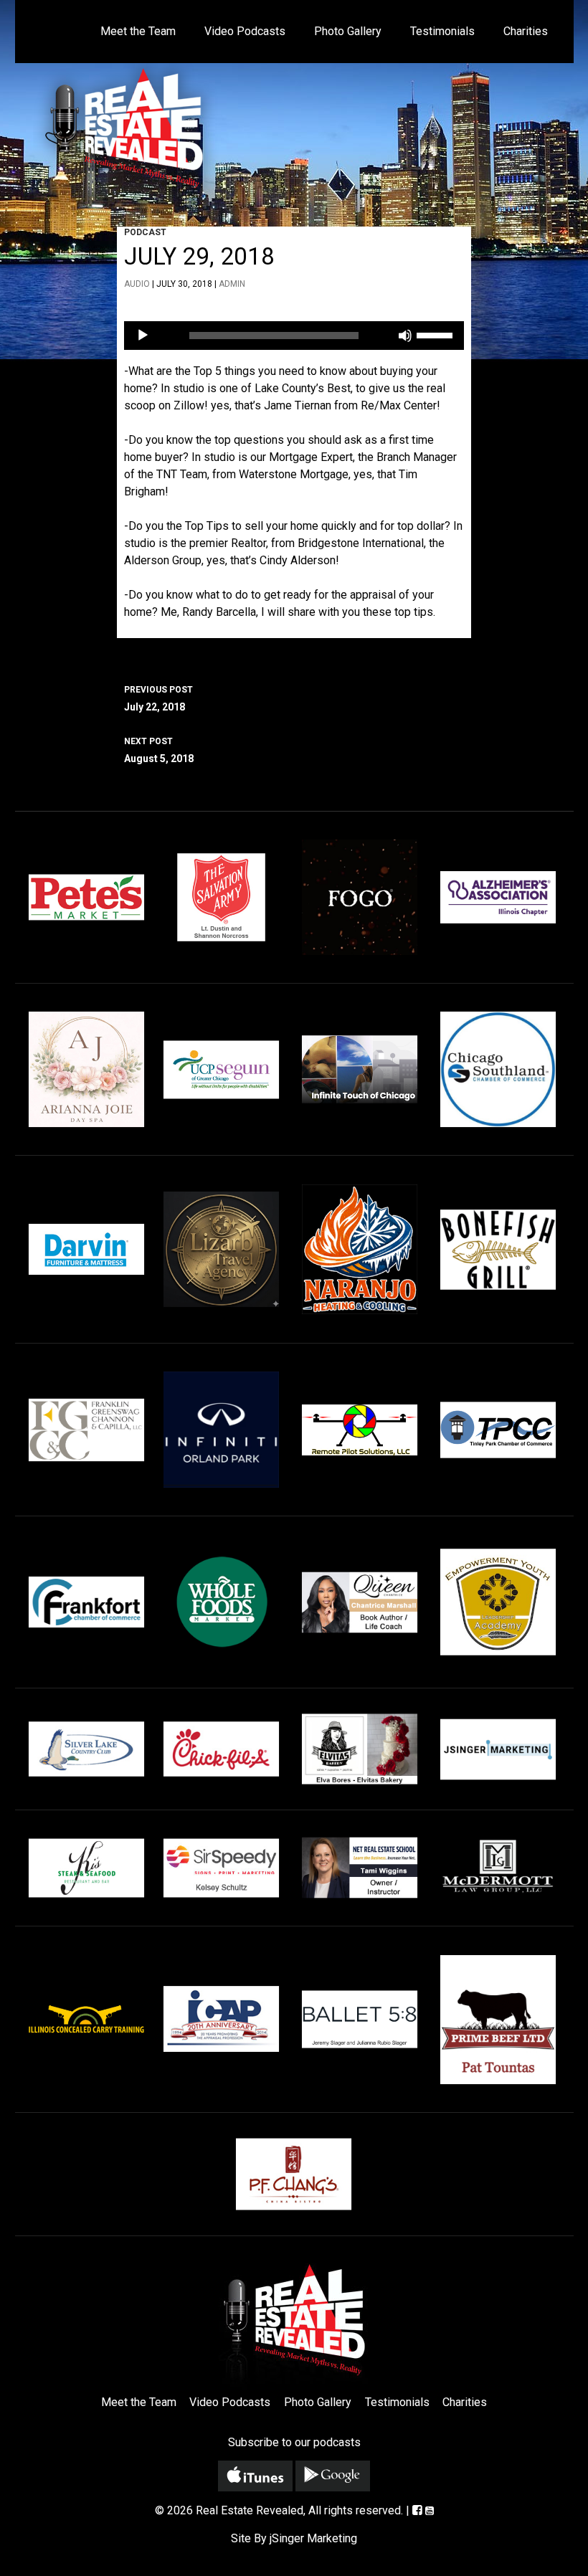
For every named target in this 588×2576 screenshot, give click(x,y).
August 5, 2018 (159, 750)
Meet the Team (138, 31)
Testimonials (442, 31)
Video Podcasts (245, 31)
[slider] (437, 334)
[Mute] (405, 336)
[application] (294, 336)
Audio (137, 284)
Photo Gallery (348, 31)
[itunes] (255, 2476)
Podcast (145, 232)
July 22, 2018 (158, 699)
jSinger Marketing (313, 2538)
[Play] (143, 336)
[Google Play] (333, 2476)
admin (232, 284)
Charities (526, 31)
